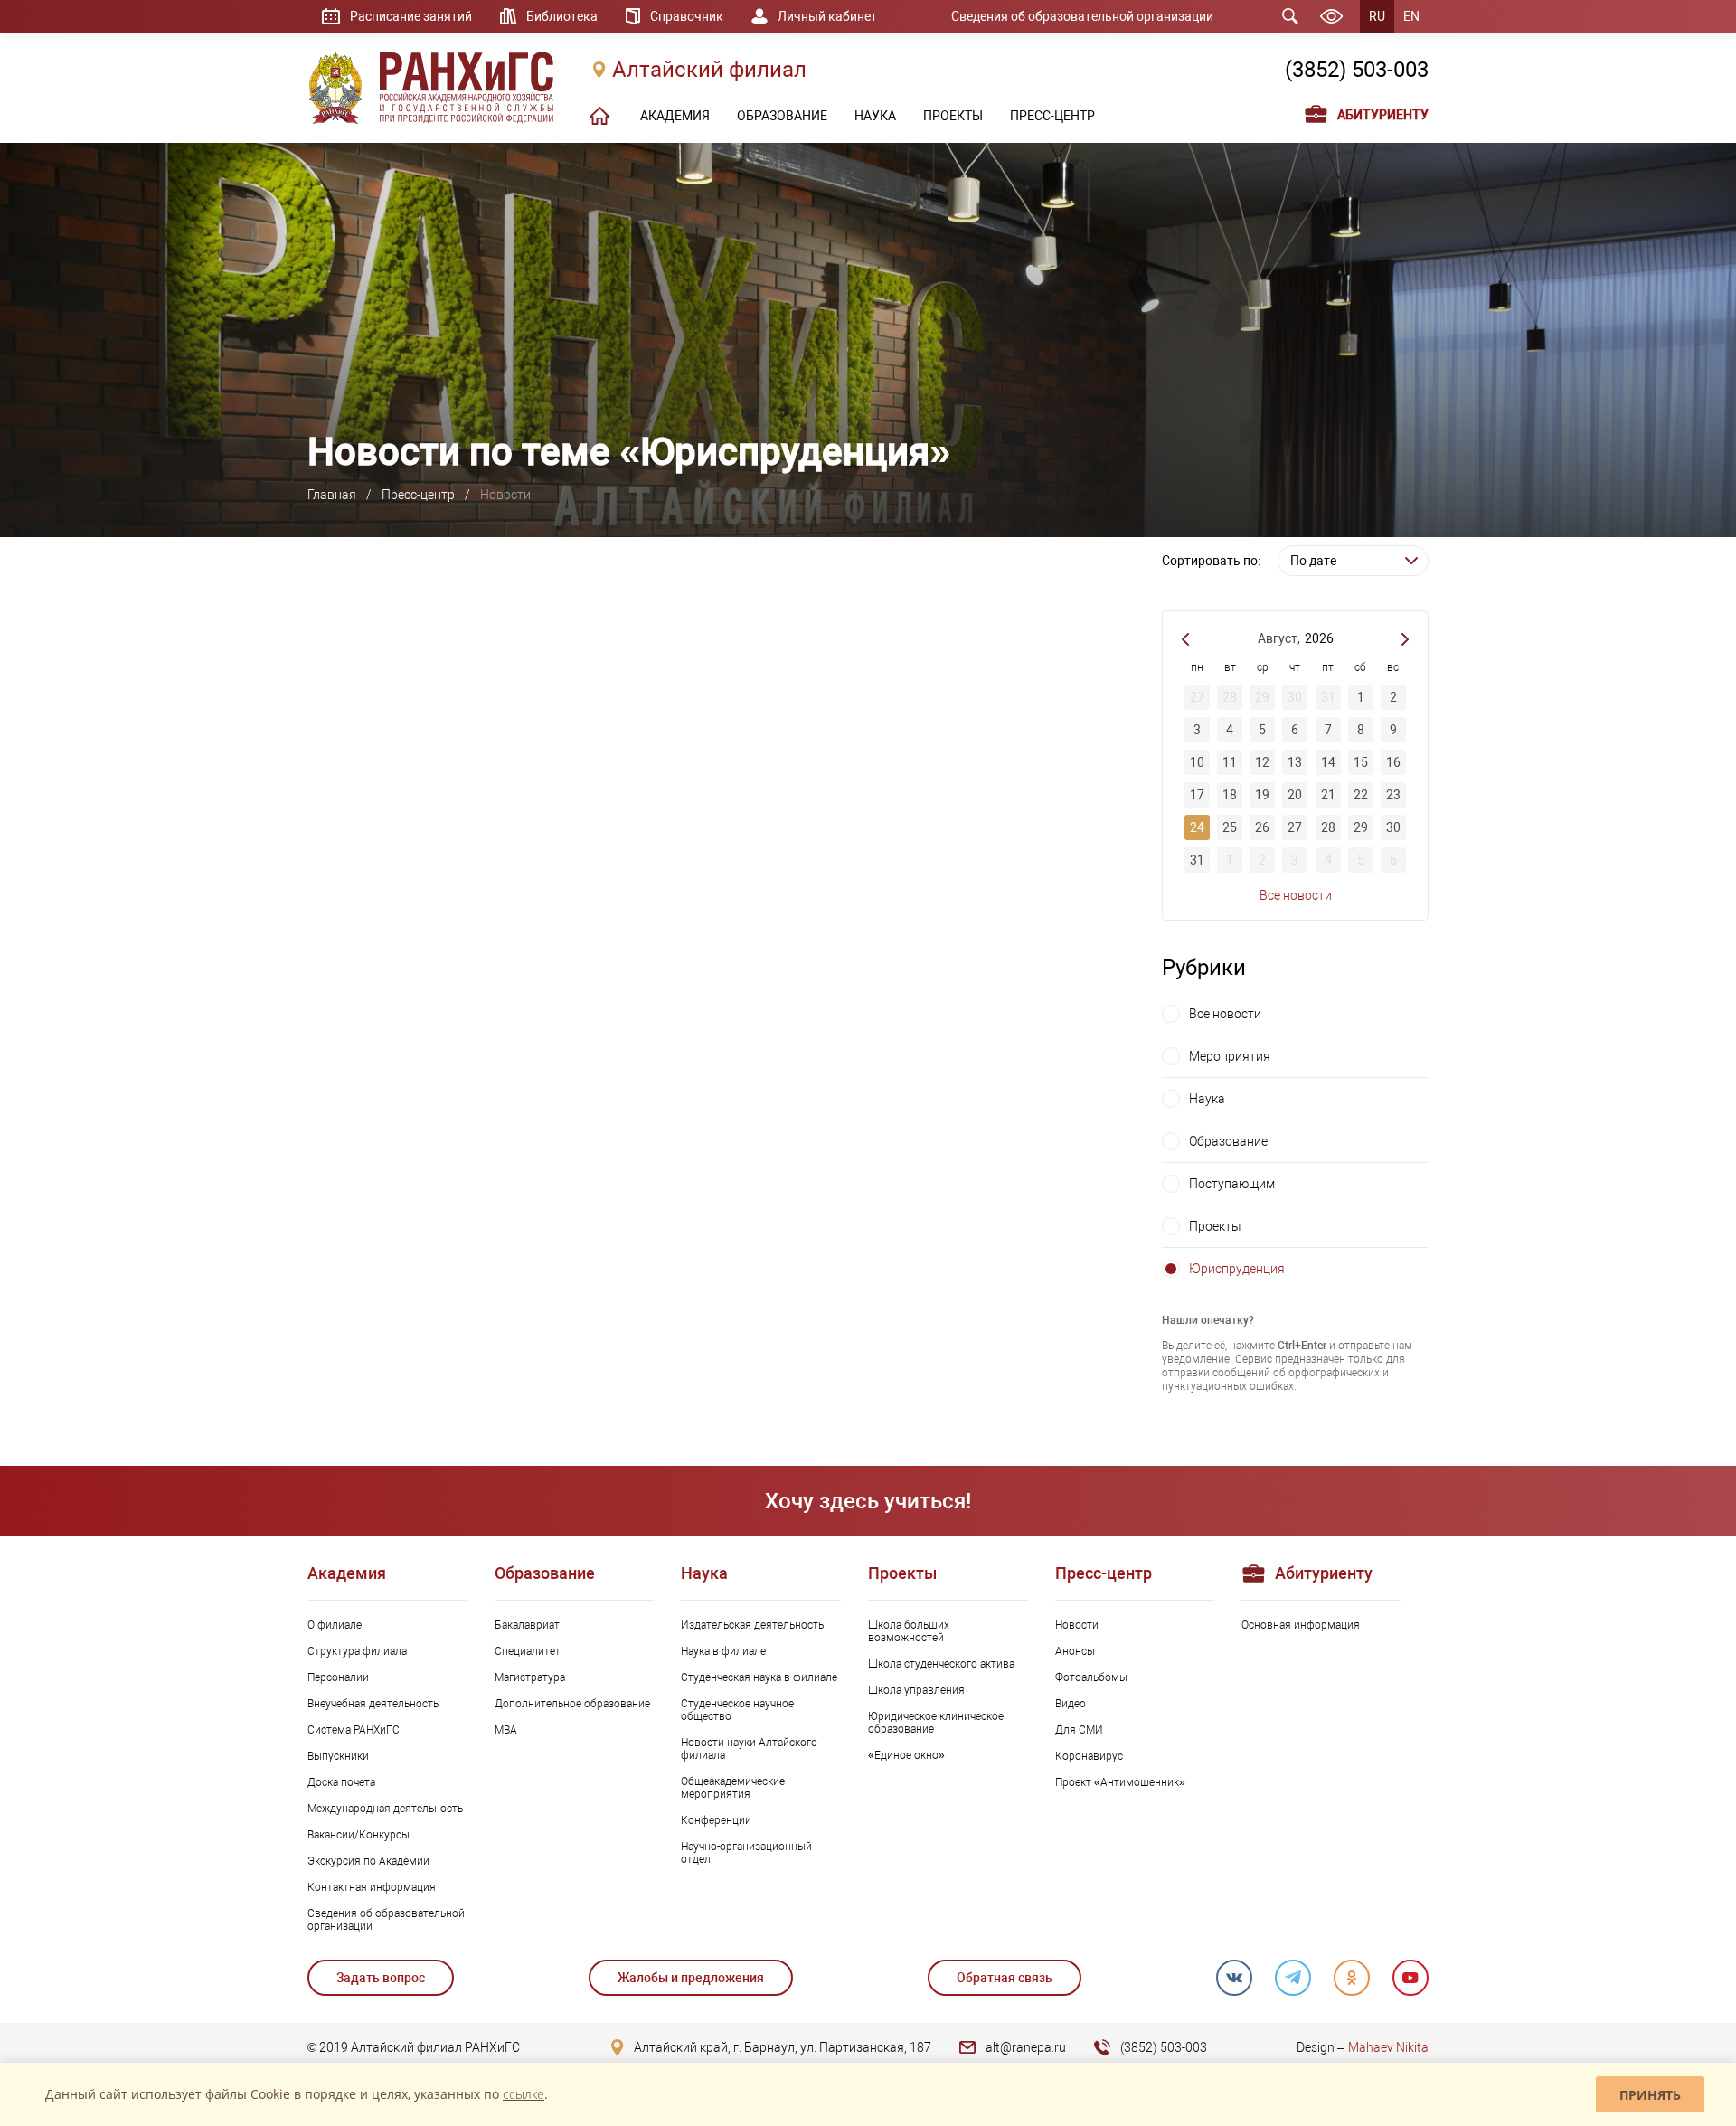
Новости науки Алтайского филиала (749, 1749)
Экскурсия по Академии (368, 1861)
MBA (506, 1730)
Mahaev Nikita (1388, 2047)
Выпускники (338, 1756)
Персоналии (338, 1677)
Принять (1650, 2095)
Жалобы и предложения (691, 1978)
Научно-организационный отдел (746, 1853)
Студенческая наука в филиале (759, 1677)
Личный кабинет (827, 16)
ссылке (524, 2094)
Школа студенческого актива (941, 1664)
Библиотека (562, 16)
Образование (1228, 1141)
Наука (1207, 1099)
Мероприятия (1230, 1056)
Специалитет (528, 1651)
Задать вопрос (381, 1978)
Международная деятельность (385, 1809)
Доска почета (341, 1782)
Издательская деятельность (752, 1625)
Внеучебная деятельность (373, 1704)
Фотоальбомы (1091, 1677)
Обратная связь (1005, 1978)
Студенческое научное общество (737, 1710)
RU (1377, 16)
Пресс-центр (418, 495)
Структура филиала (357, 1651)
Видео (1071, 1704)
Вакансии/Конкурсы (359, 1835)
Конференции (716, 1820)
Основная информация (1301, 1625)
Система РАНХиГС (354, 1730)
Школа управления (916, 1690)
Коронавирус (1089, 1756)
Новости (1077, 1625)
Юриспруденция (1237, 1269)
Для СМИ (1079, 1730)
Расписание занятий (411, 16)
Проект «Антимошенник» (1120, 1782)
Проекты (1215, 1226)
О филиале (335, 1625)
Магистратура (530, 1677)
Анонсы (1075, 1651)
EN (1411, 16)
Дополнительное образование (572, 1704)
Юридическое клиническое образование (936, 1723)
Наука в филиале (723, 1651)
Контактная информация (372, 1887)
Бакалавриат (527, 1625)
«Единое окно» (906, 1755)
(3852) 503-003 (1357, 70)
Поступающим (1232, 1184)
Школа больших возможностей (909, 1631)
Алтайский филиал (709, 70)
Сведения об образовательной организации (1082, 16)
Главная (332, 495)
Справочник (687, 16)
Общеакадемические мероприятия (733, 1788)
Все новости (1296, 895)
